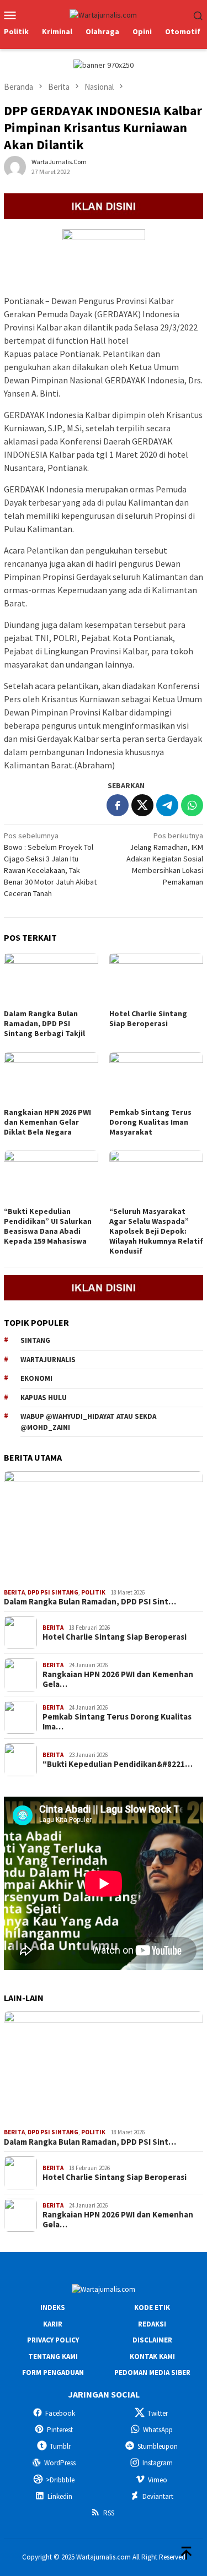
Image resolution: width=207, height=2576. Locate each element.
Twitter (158, 2413)
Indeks (53, 2307)
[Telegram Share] (167, 805)
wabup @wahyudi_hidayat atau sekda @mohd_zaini (88, 1422)
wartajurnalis (48, 1360)
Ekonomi (36, 1378)
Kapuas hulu (44, 1398)
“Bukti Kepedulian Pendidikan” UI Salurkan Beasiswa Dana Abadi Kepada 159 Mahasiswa (48, 1226)
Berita (14, 1592)
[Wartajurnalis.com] (103, 14)
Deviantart (158, 2496)
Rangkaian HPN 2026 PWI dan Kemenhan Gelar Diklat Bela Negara (47, 1122)
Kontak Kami (152, 2357)
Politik (93, 1592)
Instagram (158, 2463)
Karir (53, 2324)
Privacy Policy (53, 2340)
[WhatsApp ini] (192, 805)
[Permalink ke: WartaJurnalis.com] (15, 166)
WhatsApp (158, 2430)
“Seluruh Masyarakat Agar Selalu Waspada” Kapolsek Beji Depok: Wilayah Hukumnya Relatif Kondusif (156, 1231)
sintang (35, 1340)
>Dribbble (60, 2480)
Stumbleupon (158, 2446)
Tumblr (60, 2446)
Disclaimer (152, 2340)
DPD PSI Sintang (53, 1592)
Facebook (60, 2413)
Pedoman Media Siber (152, 2372)
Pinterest (60, 2430)
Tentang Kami (53, 2357)
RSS (109, 2513)
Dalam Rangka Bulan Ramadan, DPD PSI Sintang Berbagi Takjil (44, 1023)
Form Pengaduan (53, 2372)
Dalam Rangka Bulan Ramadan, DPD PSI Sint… (90, 1602)
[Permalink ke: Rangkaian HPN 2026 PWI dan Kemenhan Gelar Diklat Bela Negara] (51, 1078)
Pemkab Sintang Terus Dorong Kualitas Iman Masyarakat (150, 1122)
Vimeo (158, 2480)
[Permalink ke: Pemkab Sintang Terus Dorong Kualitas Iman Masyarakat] (156, 1078)
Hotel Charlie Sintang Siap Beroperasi (148, 1018)
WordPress (60, 2463)
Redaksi (152, 2324)
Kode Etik (152, 2307)
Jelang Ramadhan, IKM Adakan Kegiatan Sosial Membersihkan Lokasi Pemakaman (165, 859)
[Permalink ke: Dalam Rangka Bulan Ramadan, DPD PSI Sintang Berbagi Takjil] (51, 979)
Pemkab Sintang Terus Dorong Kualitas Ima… (117, 1722)
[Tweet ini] (142, 805)
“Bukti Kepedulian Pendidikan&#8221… (118, 1764)
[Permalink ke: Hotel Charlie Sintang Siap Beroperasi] (156, 979)
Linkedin (60, 2496)
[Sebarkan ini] (118, 805)
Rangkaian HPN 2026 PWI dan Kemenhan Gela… (118, 1679)
